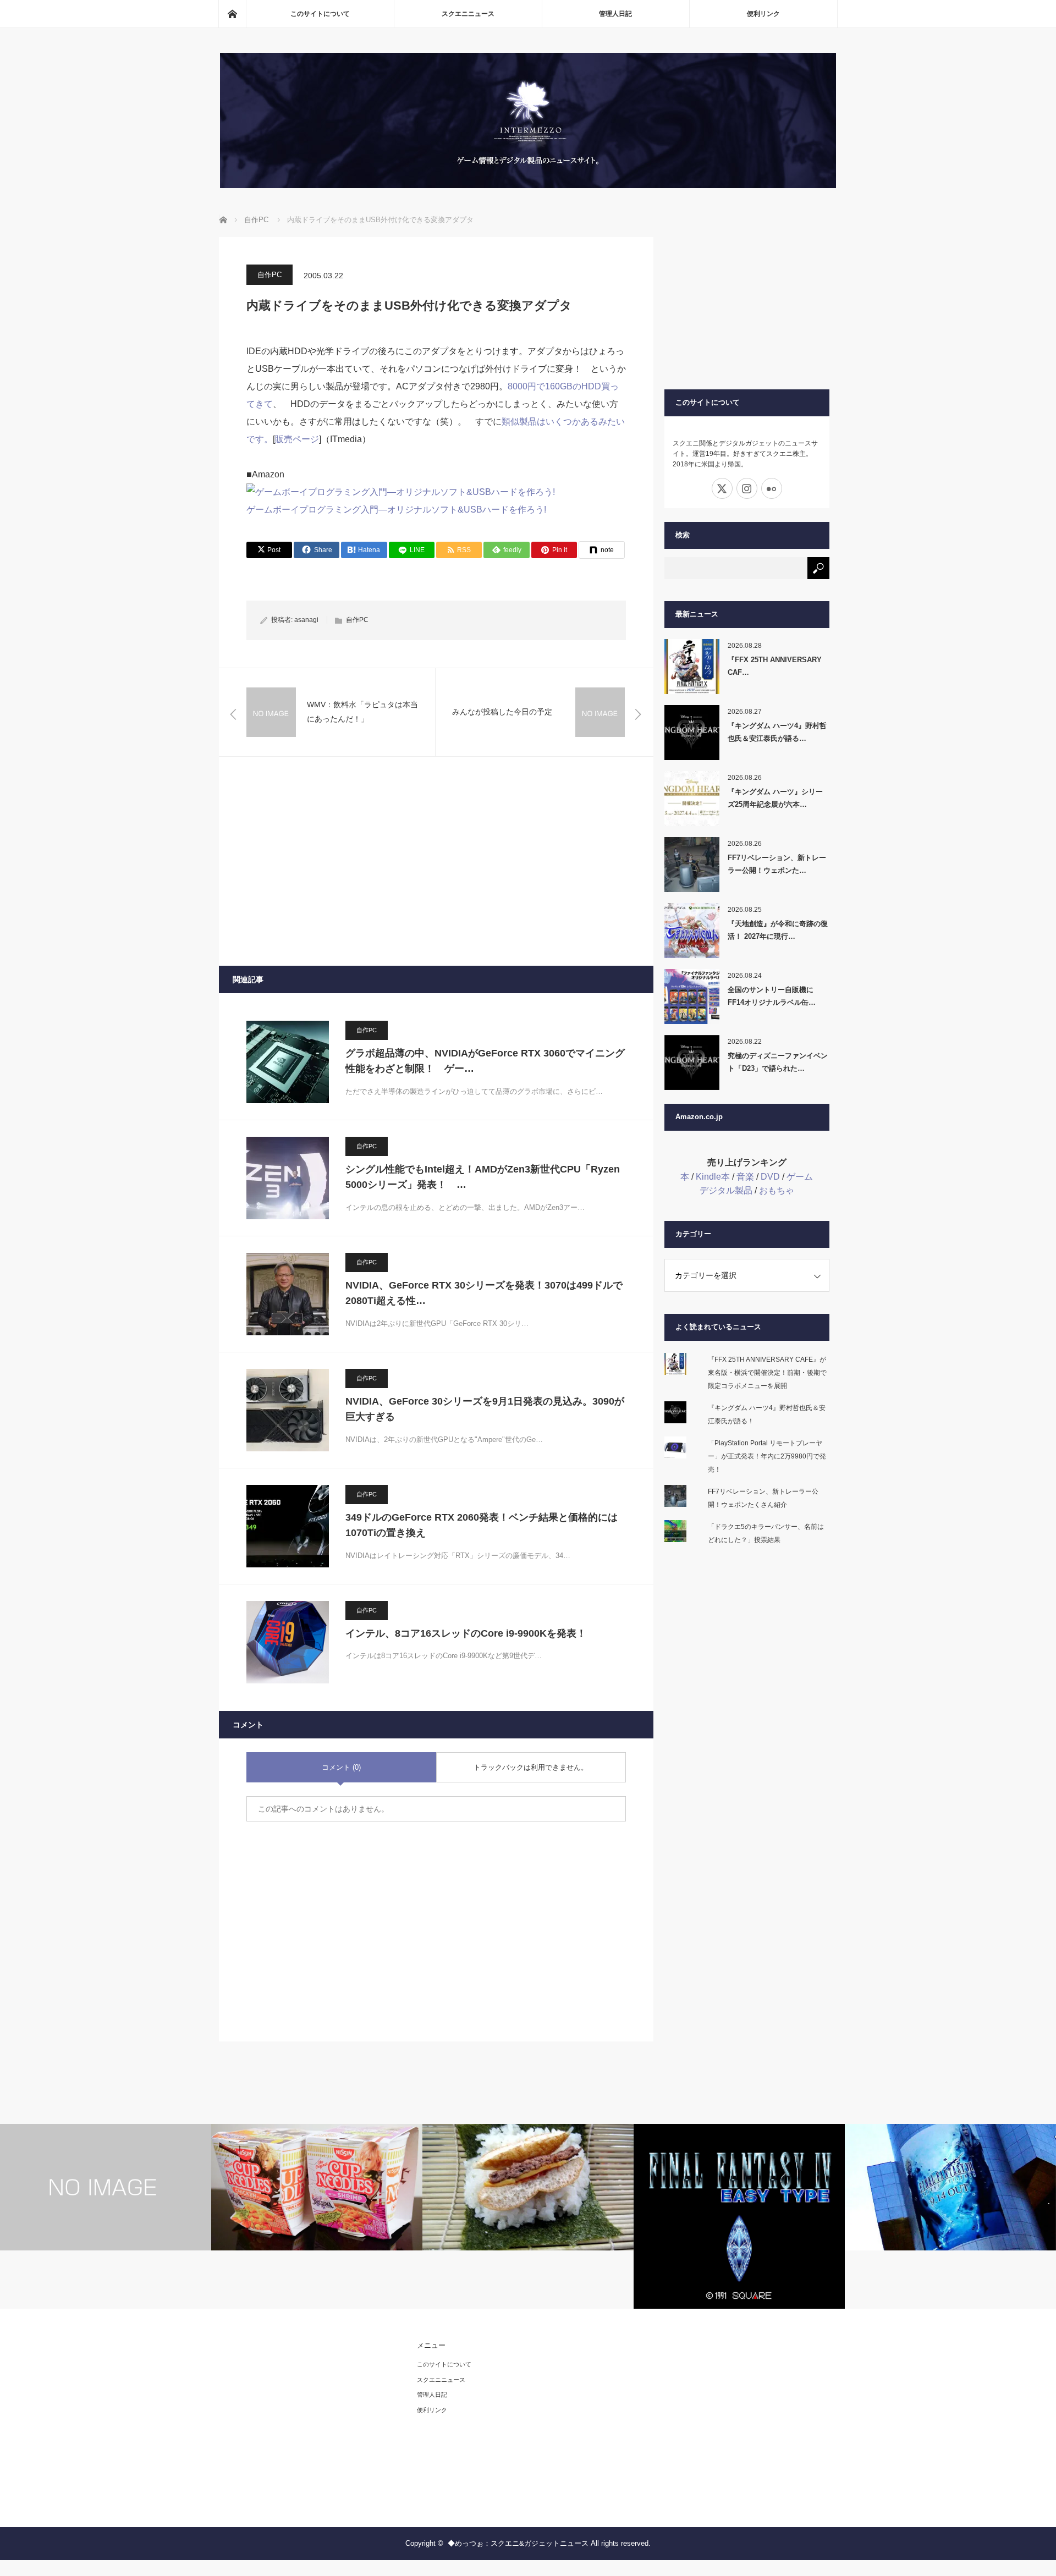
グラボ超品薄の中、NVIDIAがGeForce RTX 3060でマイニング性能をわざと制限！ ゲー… (485, 1061)
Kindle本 (713, 1177)
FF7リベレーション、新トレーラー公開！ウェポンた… (777, 864)
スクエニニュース (468, 14)
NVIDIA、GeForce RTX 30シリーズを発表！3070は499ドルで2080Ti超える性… (484, 1293)
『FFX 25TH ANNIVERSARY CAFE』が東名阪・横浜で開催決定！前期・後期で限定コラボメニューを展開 (767, 1373)
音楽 (745, 1177)
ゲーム (800, 1177)
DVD (770, 1177)
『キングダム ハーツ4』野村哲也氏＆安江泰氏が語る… (777, 732)
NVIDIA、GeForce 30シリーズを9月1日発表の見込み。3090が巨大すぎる (485, 1409)
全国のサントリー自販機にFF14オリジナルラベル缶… (772, 996)
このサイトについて (320, 14)
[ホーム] (232, 14)
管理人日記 (615, 14)
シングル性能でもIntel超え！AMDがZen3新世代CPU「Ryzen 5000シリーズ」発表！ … (483, 1177)
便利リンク (763, 14)
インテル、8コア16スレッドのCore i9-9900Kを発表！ (466, 1633)
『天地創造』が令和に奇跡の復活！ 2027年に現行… (778, 930)
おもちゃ (777, 1190)
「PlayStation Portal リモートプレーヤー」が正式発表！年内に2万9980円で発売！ (767, 1456)
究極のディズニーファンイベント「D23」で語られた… (778, 1062)
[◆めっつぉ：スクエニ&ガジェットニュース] (528, 185)
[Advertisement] (436, 861)
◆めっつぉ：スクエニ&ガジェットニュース (518, 2543)
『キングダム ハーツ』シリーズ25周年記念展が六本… (775, 798)
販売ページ (297, 439)
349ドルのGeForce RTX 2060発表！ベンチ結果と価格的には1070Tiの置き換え (482, 1525)
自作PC (269, 275)
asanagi (306, 620)
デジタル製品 (726, 1190)
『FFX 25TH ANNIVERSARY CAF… (775, 666)
